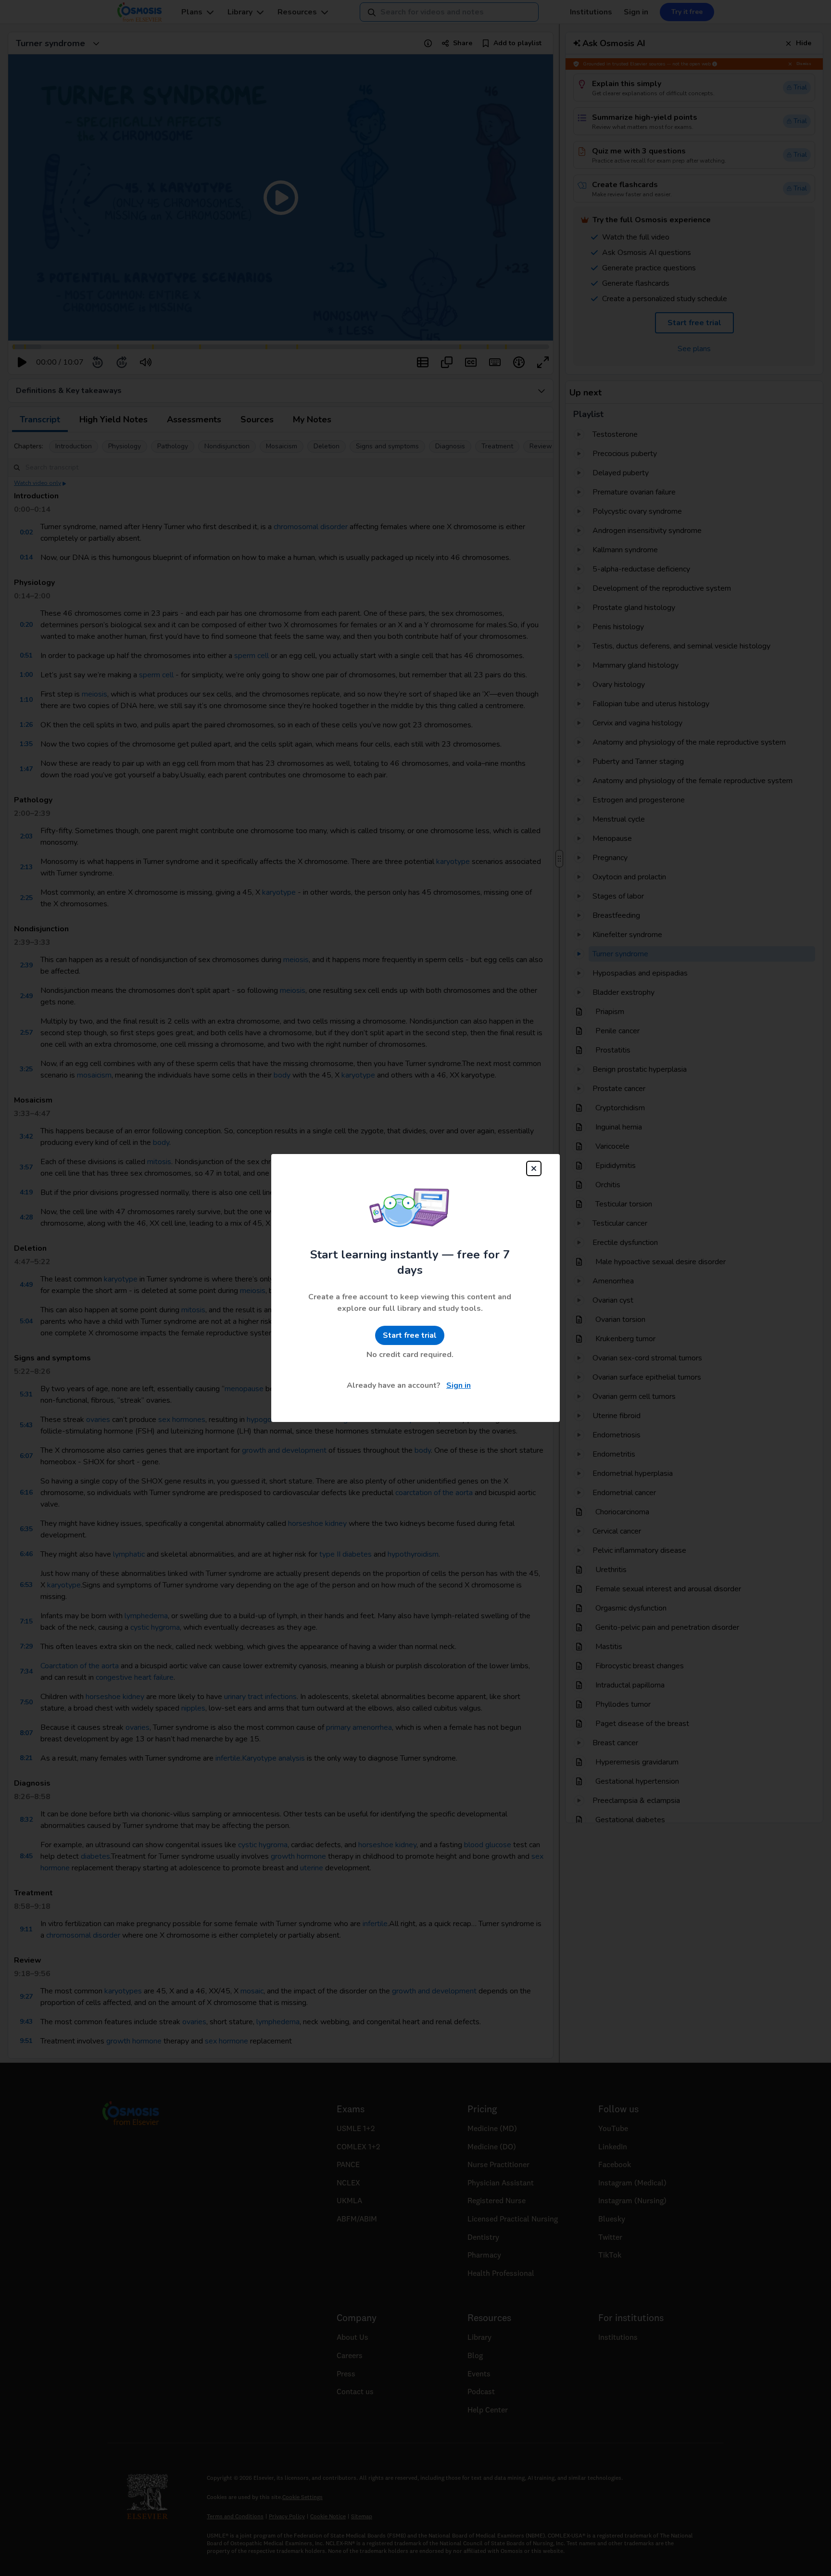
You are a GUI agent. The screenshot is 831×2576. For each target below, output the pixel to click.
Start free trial (410, 1335)
